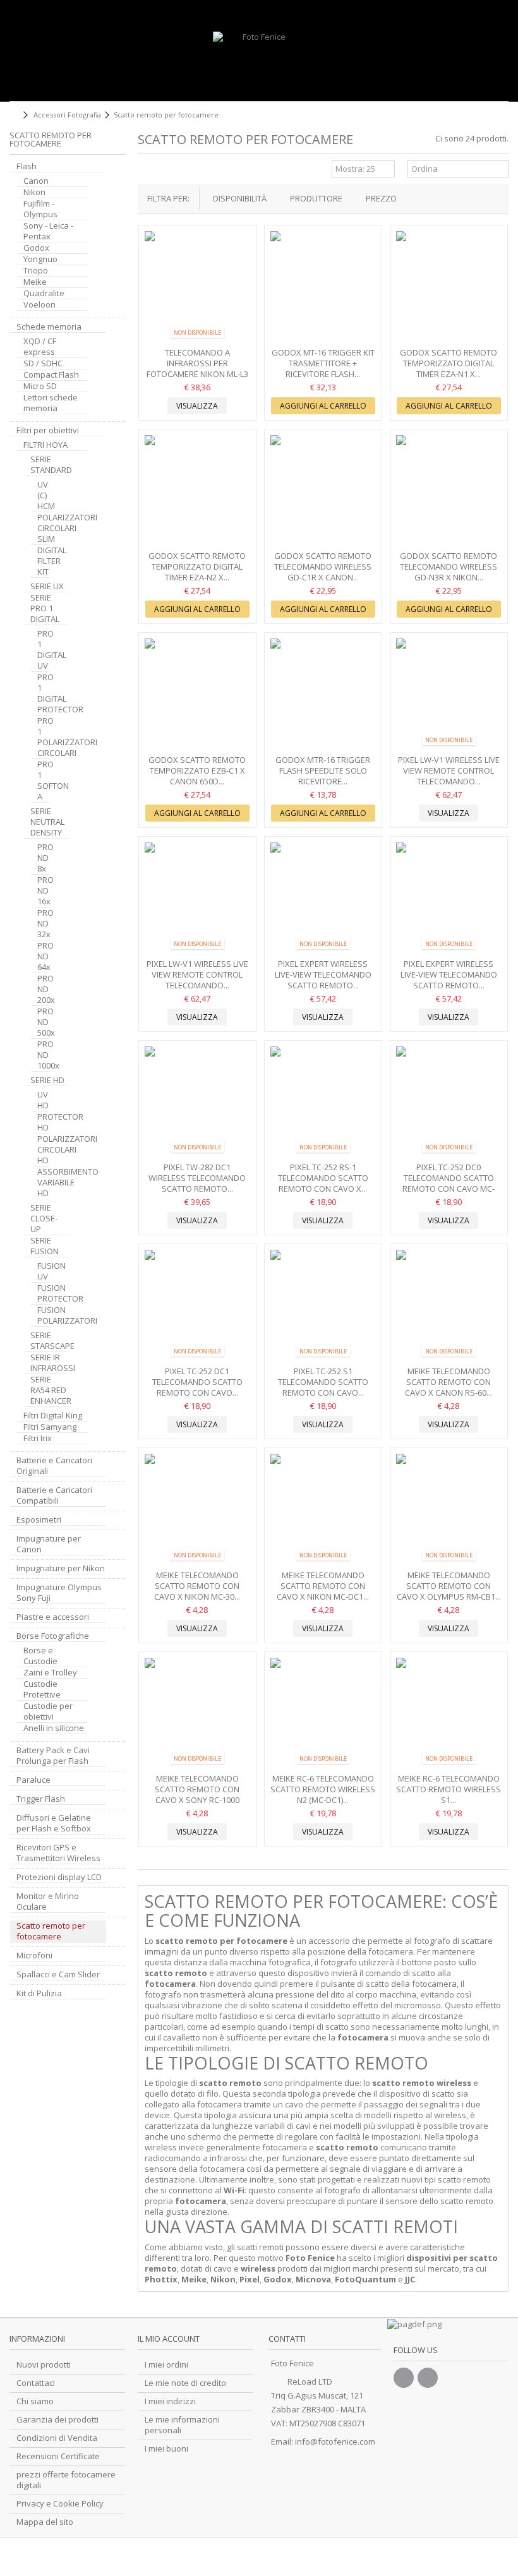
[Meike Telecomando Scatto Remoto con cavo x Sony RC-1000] (197, 1714)
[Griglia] (145, 171)
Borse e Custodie (40, 1656)
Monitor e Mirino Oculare (48, 1902)
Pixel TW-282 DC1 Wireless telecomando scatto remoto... (197, 1178)
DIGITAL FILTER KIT (43, 561)
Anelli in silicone (54, 1728)
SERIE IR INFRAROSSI (49, 1363)
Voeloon (39, 305)
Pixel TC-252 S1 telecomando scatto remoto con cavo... (323, 1382)
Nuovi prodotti (44, 2365)
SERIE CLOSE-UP (44, 1219)
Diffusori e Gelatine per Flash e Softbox (54, 1823)
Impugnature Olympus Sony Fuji (59, 1593)
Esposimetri (39, 1520)
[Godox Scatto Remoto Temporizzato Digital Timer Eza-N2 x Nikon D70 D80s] (197, 492)
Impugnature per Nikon (61, 1568)
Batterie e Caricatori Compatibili (54, 1495)
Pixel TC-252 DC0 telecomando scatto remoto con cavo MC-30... (449, 1183)
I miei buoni (166, 2449)
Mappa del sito (45, 2522)
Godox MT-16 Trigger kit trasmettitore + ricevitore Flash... (323, 363)
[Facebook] (404, 2378)
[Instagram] (428, 2378)
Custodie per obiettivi (48, 1711)
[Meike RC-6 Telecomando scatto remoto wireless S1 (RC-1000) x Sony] (449, 1714)
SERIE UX (47, 586)
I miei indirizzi (170, 2401)
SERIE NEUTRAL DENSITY (47, 822)
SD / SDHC (43, 363)
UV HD (43, 1100)
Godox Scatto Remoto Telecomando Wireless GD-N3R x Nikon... (449, 566)
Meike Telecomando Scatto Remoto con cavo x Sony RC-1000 (197, 1789)
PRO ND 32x (43, 924)
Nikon (34, 192)
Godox (36, 248)
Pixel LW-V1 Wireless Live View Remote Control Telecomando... (449, 770)
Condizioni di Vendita (57, 2438)
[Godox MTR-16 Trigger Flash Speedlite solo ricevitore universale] (323, 695)
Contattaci (36, 2383)
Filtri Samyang (50, 1427)
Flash (27, 166)
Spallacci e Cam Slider (58, 1974)
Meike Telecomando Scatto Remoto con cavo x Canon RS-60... (449, 1382)
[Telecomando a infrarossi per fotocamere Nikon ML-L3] (197, 288)
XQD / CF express (40, 347)
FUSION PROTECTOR (43, 1293)
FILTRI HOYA (45, 445)
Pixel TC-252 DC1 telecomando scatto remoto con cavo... (197, 1382)
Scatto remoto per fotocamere (51, 1931)
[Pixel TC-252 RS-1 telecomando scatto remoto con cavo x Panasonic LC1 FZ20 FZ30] (323, 1103)
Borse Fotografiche (53, 1636)
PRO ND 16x (43, 891)
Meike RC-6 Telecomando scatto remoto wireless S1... (449, 1789)
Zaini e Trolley (50, 1673)
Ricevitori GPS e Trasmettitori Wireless (58, 1853)
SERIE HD (47, 1080)
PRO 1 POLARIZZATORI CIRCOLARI (43, 737)
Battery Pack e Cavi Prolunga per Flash (53, 1756)
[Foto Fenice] (259, 63)
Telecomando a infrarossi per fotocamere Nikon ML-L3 (197, 363)
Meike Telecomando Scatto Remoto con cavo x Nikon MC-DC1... (323, 1586)
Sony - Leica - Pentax (48, 231)
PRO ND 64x (43, 956)
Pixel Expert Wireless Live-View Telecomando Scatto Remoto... (323, 974)
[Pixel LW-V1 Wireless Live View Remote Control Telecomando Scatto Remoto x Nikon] (449, 695)
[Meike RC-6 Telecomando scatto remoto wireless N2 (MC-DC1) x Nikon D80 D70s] (323, 1714)
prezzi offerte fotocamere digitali (66, 2480)
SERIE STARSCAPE (49, 1341)
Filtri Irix (38, 1438)
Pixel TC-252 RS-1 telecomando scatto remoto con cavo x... (323, 1178)
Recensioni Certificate (58, 2456)
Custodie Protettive (42, 1689)
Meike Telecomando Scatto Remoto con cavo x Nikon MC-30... (197, 1586)
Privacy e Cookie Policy (60, 2504)
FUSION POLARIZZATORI (43, 1315)
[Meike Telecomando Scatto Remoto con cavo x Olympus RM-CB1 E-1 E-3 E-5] (449, 1510)
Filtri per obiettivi (48, 430)
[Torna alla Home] (13, 115)
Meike (35, 282)
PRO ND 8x (43, 858)
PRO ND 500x (43, 1022)
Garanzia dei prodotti (57, 2420)
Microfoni (34, 1956)
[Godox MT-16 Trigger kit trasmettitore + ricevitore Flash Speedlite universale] (323, 288)
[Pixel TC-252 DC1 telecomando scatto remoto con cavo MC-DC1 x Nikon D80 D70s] (197, 1306)
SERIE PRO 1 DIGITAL (45, 608)
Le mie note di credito (185, 2383)
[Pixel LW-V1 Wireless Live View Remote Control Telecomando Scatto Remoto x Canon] (197, 899)
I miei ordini (166, 2365)
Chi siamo (35, 2401)
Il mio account (169, 2339)
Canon (36, 181)
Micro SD (40, 386)
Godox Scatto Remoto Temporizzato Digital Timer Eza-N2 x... (197, 566)
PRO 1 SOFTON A (43, 781)
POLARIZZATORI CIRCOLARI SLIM (43, 528)
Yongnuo (40, 259)
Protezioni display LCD (59, 1877)
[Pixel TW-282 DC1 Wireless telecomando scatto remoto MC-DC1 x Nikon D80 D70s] (197, 1103)
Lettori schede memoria (51, 403)
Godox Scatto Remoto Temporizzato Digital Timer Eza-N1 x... (449, 363)
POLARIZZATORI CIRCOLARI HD (43, 1150)
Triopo (36, 271)
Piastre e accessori (53, 1617)
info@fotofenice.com (335, 2441)
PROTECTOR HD (43, 1122)
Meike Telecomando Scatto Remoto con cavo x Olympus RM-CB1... (449, 1586)
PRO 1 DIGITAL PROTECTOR (43, 693)
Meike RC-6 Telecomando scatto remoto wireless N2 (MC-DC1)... (323, 1789)
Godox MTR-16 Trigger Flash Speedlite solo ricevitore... (323, 770)
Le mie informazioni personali (182, 2425)
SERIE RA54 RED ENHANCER (49, 1390)
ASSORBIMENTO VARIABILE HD (43, 1183)
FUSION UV (43, 1271)
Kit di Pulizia (39, 1993)
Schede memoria (49, 327)
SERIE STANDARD (49, 465)
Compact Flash (51, 375)
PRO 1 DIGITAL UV (43, 650)
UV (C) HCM (43, 495)
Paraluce (33, 1780)
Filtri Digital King (53, 1416)
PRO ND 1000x (43, 1055)
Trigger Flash (41, 1799)
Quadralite (44, 293)
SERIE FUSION (45, 1246)
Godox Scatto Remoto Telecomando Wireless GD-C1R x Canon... (323, 566)
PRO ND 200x (43, 989)
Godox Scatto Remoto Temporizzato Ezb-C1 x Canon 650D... (197, 770)
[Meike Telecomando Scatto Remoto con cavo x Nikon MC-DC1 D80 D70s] (323, 1510)
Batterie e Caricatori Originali (54, 1466)
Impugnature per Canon (49, 1544)
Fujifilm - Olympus (40, 209)
